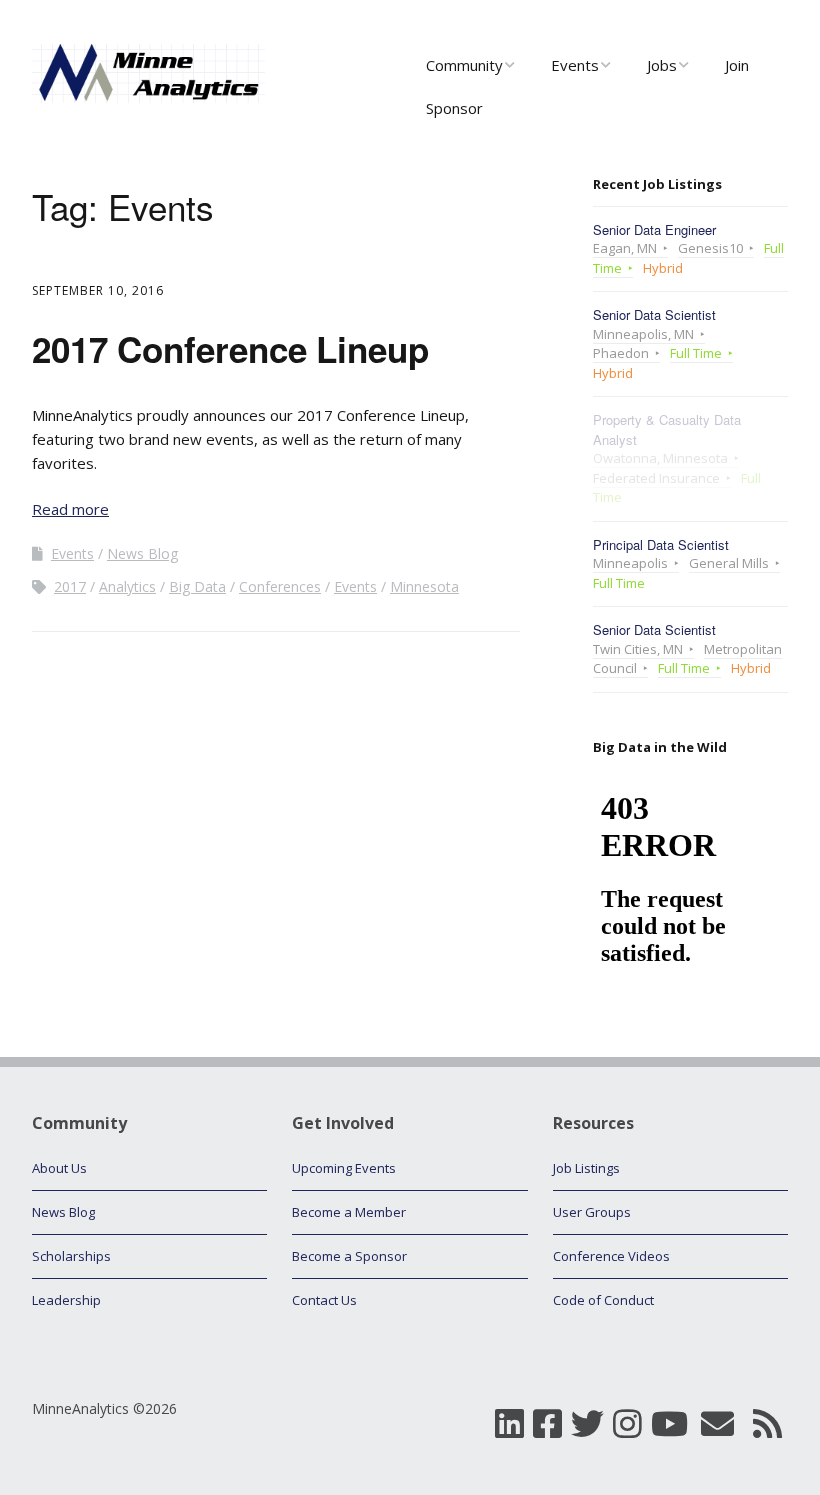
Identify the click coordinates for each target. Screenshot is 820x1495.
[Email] (717, 1424)
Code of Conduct (603, 1300)
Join (737, 65)
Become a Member (349, 1212)
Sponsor (454, 108)
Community (464, 65)
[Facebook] (547, 1424)
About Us (59, 1168)
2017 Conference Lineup (230, 349)
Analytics (127, 586)
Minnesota (424, 586)
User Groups (592, 1212)
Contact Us (324, 1300)
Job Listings (586, 1168)
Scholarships (71, 1256)
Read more (70, 509)
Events (575, 65)
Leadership (66, 1300)
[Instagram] (627, 1424)
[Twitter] (587, 1424)
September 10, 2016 (98, 290)
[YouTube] (669, 1424)
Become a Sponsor (349, 1256)
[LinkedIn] (509, 1424)
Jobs (662, 65)
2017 (70, 586)
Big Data (197, 586)
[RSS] (767, 1424)
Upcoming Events (344, 1168)
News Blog (142, 553)
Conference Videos (611, 1256)
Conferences (280, 586)
